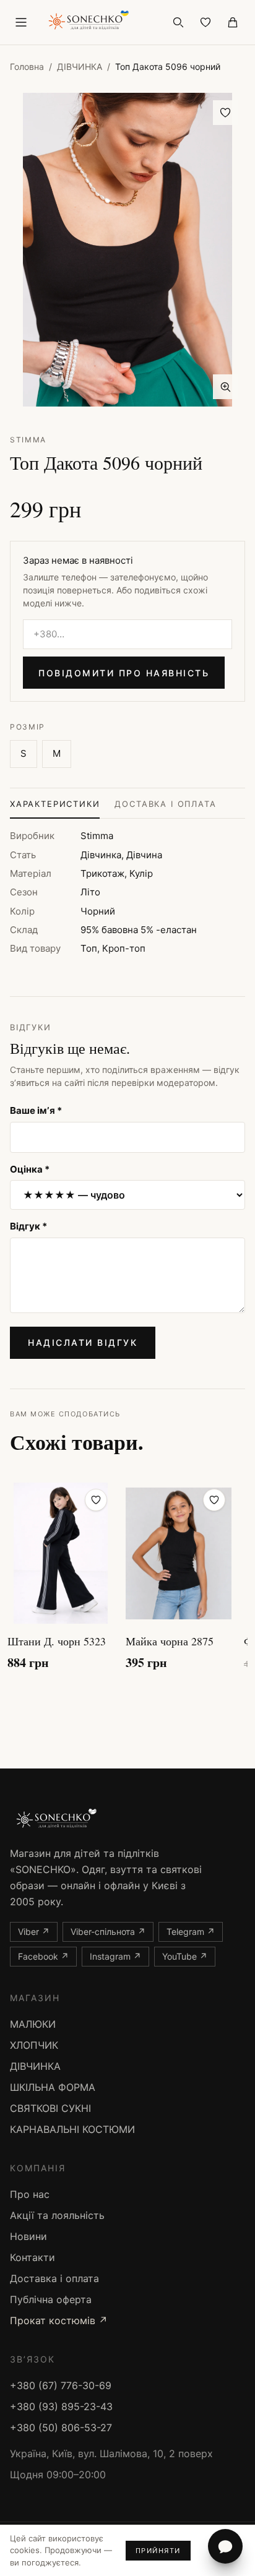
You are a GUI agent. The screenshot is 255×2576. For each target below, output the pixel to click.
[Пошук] (178, 22)
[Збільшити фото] (225, 387)
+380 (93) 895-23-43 (61, 2406)
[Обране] (205, 22)
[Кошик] (233, 22)
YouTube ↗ (185, 1956)
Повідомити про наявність (124, 673)
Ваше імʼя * (36, 1110)
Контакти (32, 2257)
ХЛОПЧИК (34, 2045)
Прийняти (158, 2551)
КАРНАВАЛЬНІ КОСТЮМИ (72, 2129)
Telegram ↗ (191, 1932)
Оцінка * (30, 1169)
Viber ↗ (34, 1932)
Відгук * (28, 1226)
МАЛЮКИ (33, 2024)
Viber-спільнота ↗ (108, 1932)
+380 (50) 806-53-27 (61, 2427)
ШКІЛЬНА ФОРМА (53, 2087)
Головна (27, 67)
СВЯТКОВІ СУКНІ (50, 2108)
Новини (28, 2236)
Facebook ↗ (43, 1956)
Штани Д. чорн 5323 (57, 1641)
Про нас (30, 2194)
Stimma (28, 440)
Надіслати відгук (83, 1342)
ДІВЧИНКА (80, 67)
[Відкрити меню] (21, 22)
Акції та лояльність (57, 2215)
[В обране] (225, 113)
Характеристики (55, 804)
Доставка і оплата (165, 804)
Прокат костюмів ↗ (59, 2320)
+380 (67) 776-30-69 (61, 2385)
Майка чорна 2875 (170, 1641)
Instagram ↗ (115, 1956)
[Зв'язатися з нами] (225, 2546)
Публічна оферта (51, 2299)
